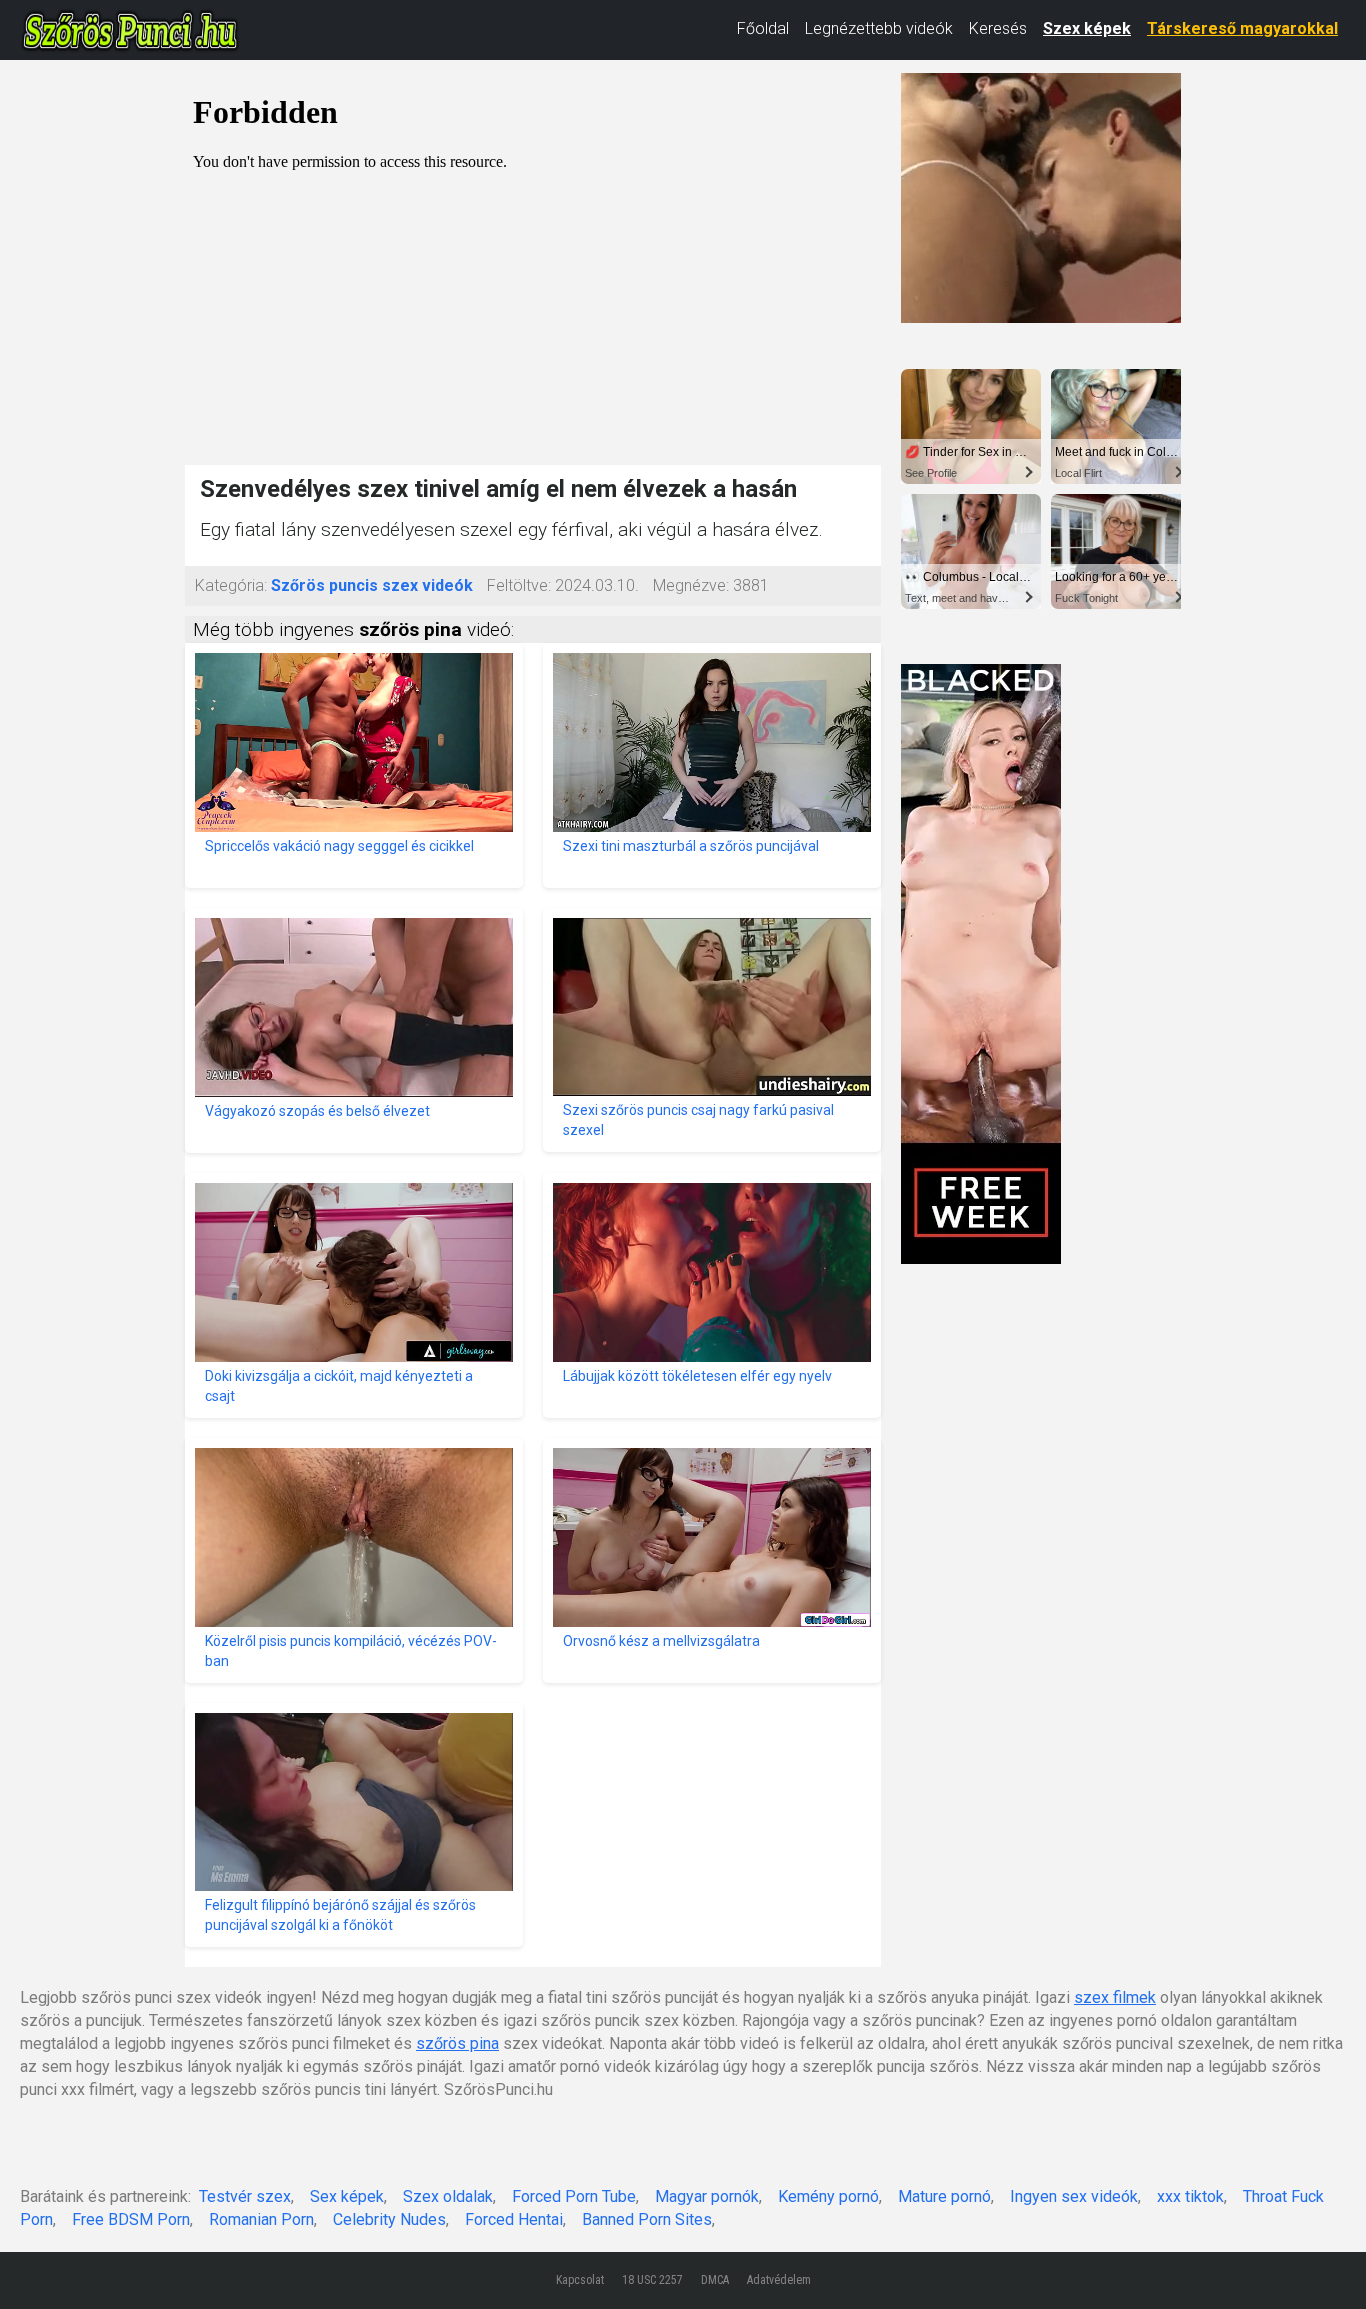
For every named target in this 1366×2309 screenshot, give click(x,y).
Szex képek (1087, 28)
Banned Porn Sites (647, 2219)
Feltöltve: (519, 585)
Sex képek (347, 2196)
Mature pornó (944, 2196)
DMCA (715, 2280)
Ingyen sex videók (1074, 2196)
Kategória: (231, 585)
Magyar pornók (707, 2196)
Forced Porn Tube (574, 2196)
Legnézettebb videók (879, 28)
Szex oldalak (448, 2196)
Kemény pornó (828, 2196)
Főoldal (763, 28)
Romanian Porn (261, 2219)
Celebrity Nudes (389, 2219)
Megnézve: (691, 585)
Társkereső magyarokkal (1242, 28)
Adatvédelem (779, 2280)
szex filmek (1115, 1997)
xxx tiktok (1190, 2196)
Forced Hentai (514, 2219)
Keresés (998, 28)
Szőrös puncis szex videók (372, 585)
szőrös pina (457, 2043)
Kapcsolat (580, 2280)
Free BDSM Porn (131, 2219)
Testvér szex (245, 2196)
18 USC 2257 (652, 2280)
